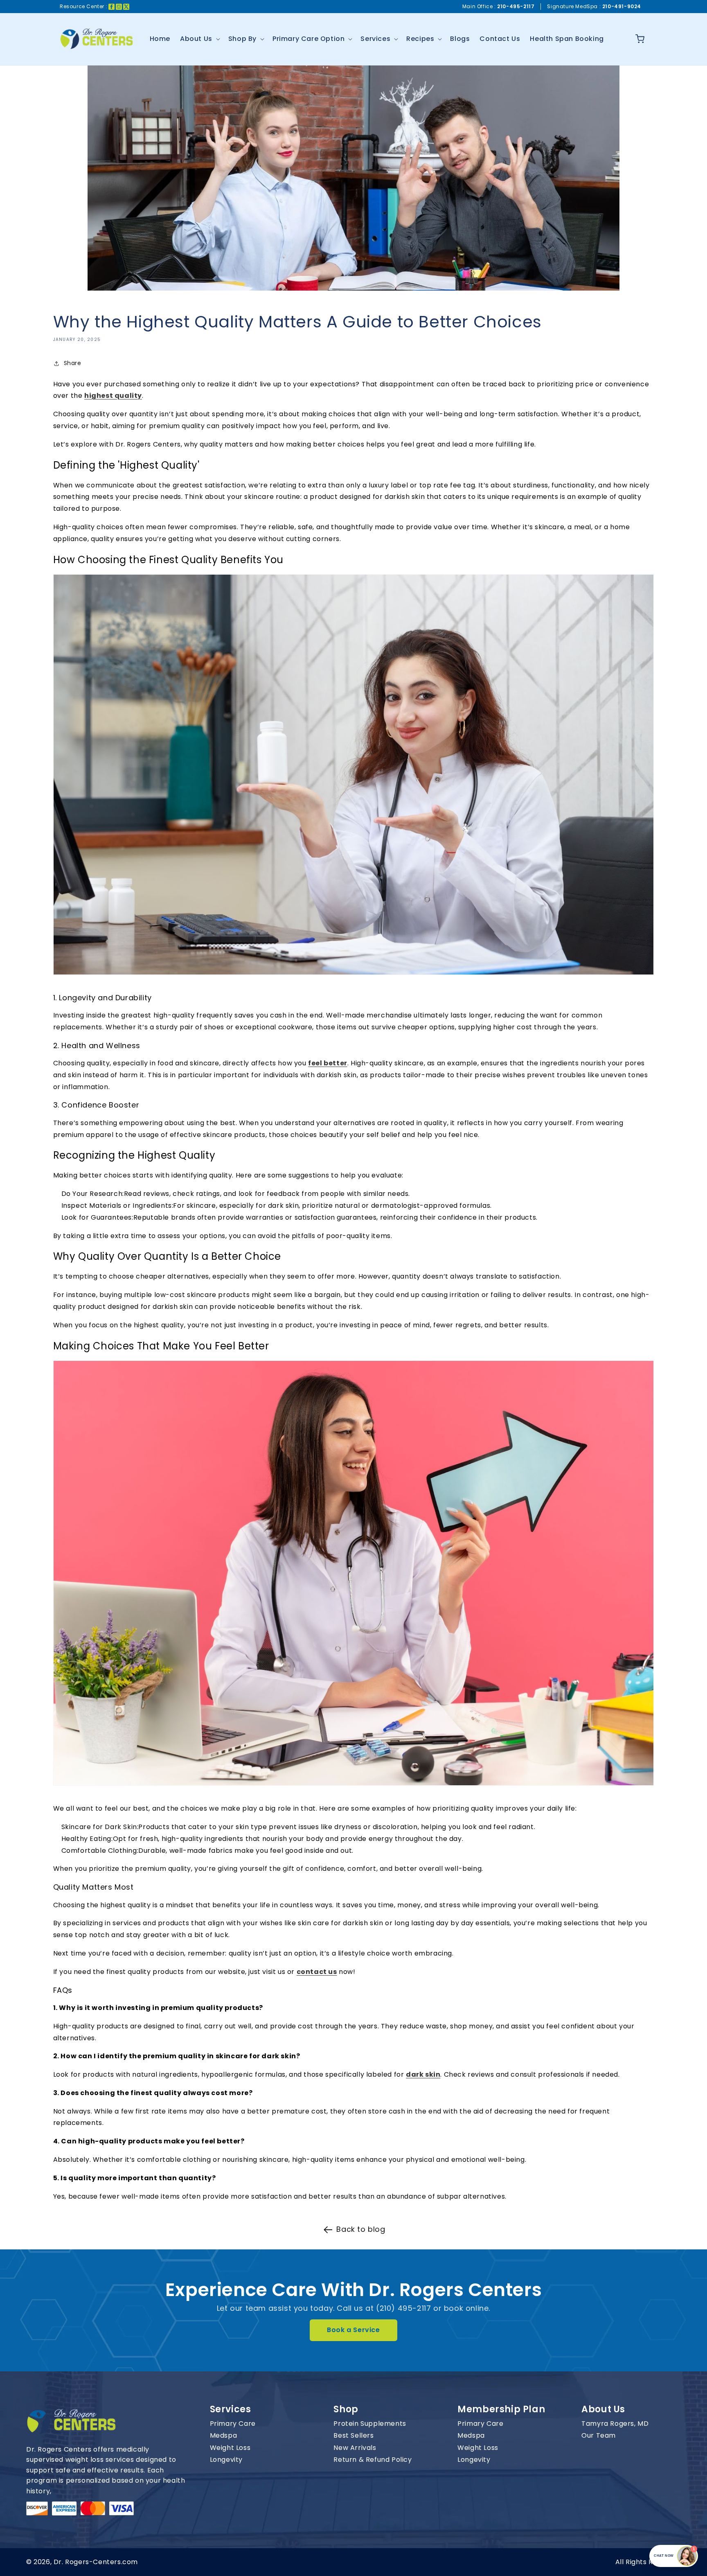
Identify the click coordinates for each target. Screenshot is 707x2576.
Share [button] (73, 363)
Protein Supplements (370, 2424)
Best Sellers (353, 2436)
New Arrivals (355, 2448)
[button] (199, 39)
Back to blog (361, 2229)
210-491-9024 (622, 6)
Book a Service (353, 2330)
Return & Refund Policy (373, 2460)
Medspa (224, 2436)
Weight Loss (230, 2448)
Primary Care (233, 2424)
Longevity (226, 2460)
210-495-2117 (516, 6)
